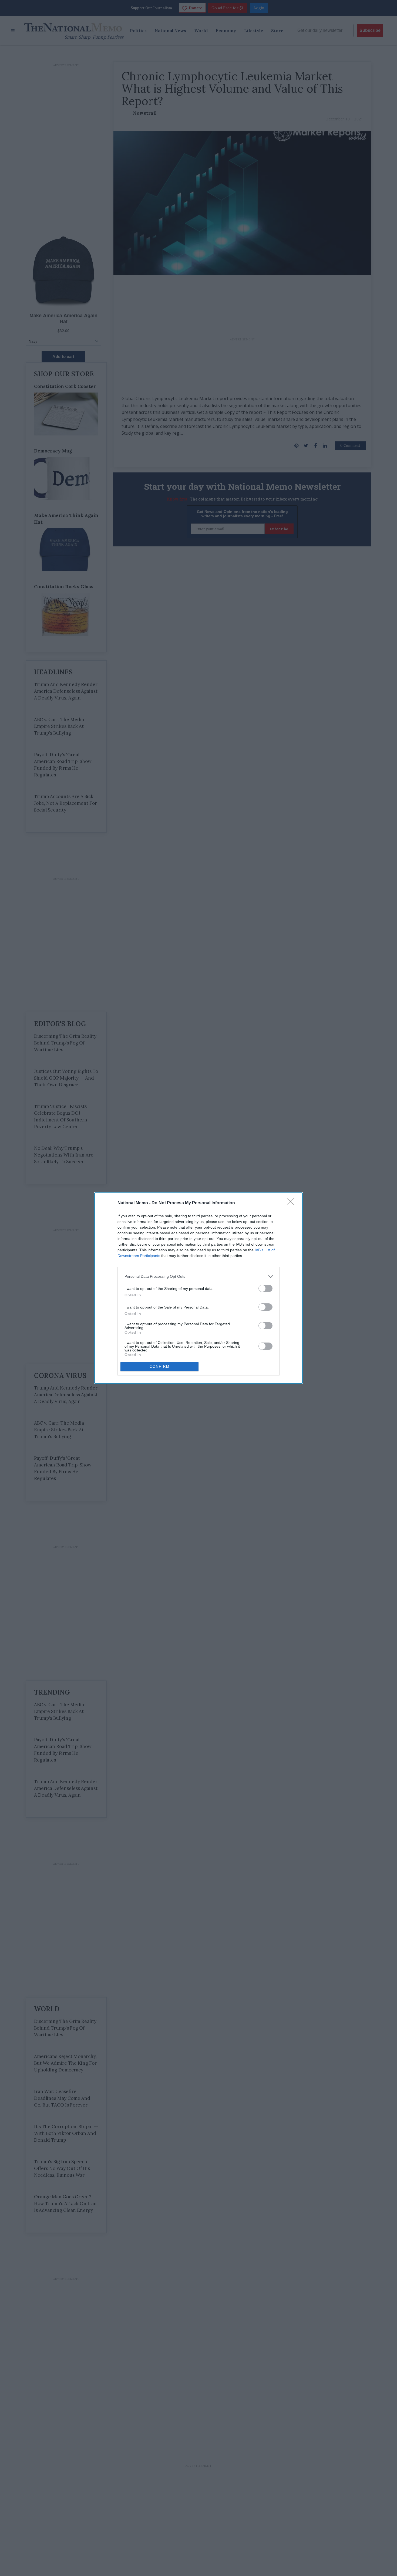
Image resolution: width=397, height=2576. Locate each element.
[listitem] (198, 1277)
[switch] (265, 1288)
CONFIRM (160, 1366)
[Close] (292, 1203)
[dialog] (198, 1288)
